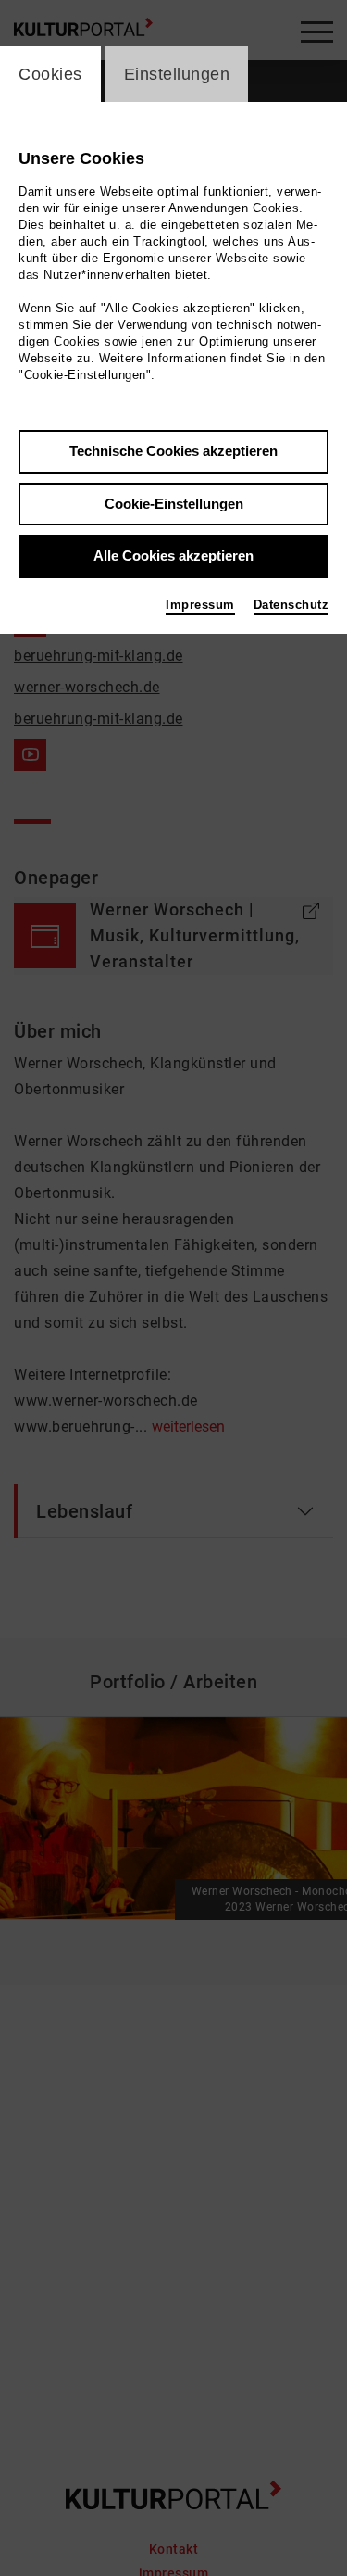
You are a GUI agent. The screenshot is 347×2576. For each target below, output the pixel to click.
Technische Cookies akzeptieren (173, 451)
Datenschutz (291, 605)
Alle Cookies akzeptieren (173, 556)
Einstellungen (177, 74)
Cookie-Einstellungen (174, 504)
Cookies (50, 74)
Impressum (200, 605)
